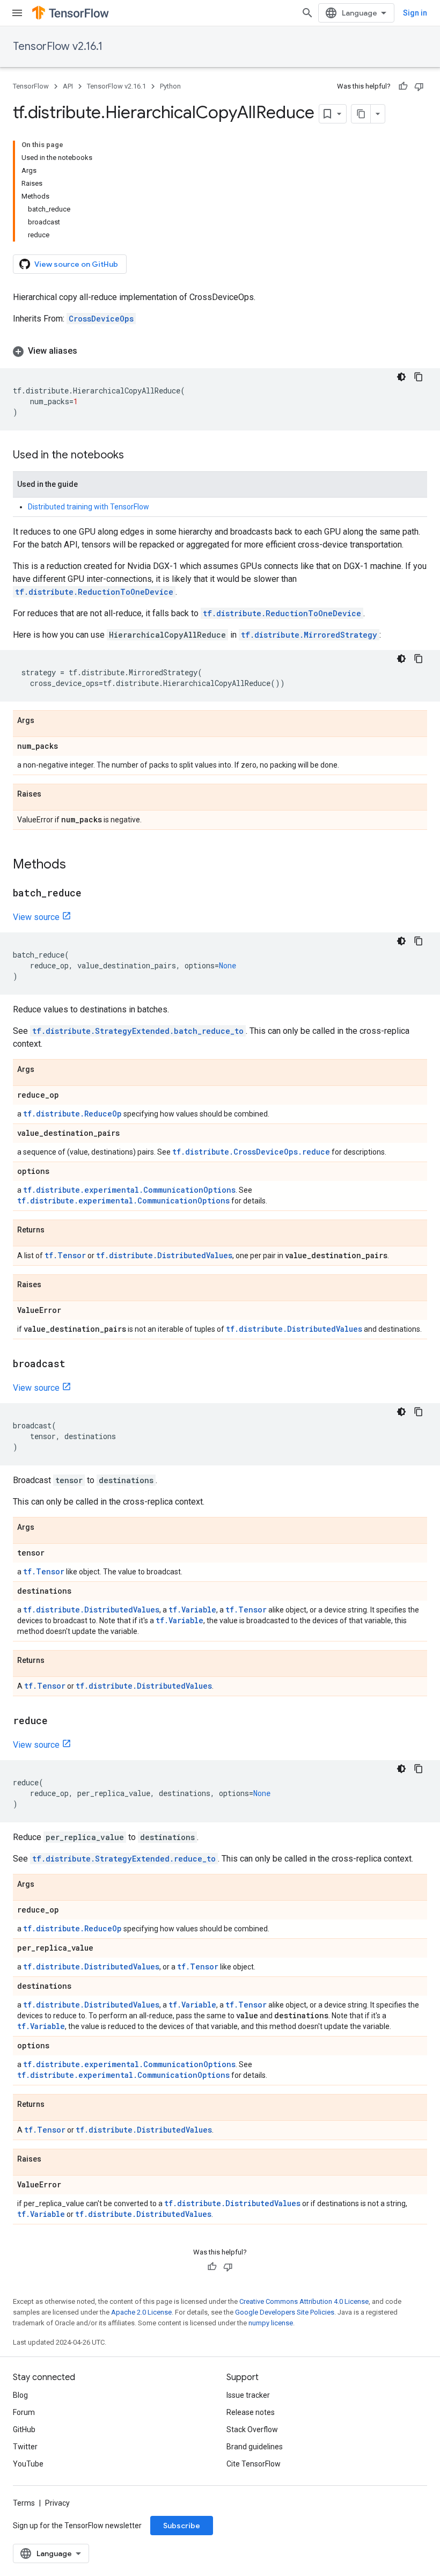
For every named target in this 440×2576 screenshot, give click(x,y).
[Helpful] (403, 86)
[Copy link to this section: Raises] (52, 794)
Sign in (415, 13)
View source (36, 917)
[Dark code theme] (401, 377)
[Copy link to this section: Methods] (77, 865)
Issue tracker (248, 2395)
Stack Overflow (252, 2429)
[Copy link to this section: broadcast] (76, 1364)
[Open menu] (17, 13)
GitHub (24, 2429)
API (68, 86)
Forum (24, 2412)
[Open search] (307, 13)
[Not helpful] (419, 86)
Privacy (57, 2503)
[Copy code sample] (419, 377)
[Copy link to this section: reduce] (58, 1721)
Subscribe (182, 2526)
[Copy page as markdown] (361, 114)
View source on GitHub (76, 264)
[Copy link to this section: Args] (45, 721)
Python (170, 86)
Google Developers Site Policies (285, 2312)
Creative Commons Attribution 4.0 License (304, 2301)
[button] (220, 351)
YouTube (28, 2464)
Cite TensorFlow (254, 2464)
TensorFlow (31, 86)
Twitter (25, 2447)
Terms (24, 2503)
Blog (20, 2395)
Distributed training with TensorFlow (89, 507)
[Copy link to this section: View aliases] (88, 351)
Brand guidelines (255, 2447)
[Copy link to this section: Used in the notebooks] (135, 456)
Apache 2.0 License (141, 2312)
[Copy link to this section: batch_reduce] (92, 894)
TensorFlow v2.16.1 (58, 46)
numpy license (271, 2323)
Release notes (251, 2412)
